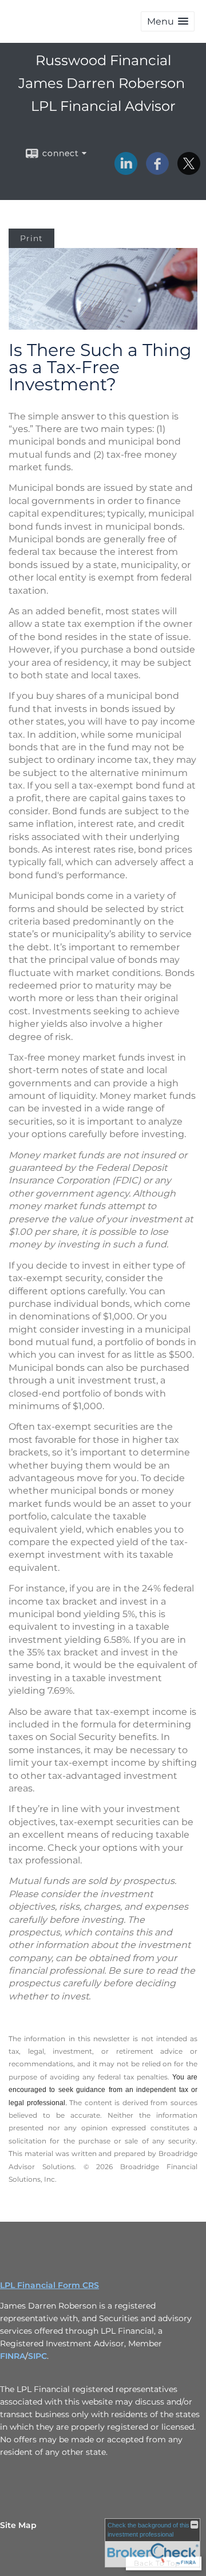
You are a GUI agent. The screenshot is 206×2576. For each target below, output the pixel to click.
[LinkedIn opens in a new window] (126, 171)
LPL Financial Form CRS (49, 2285)
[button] (168, 21)
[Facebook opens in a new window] (157, 171)
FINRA (13, 2356)
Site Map (18, 2525)
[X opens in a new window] (189, 171)
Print (31, 238)
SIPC (37, 2356)
